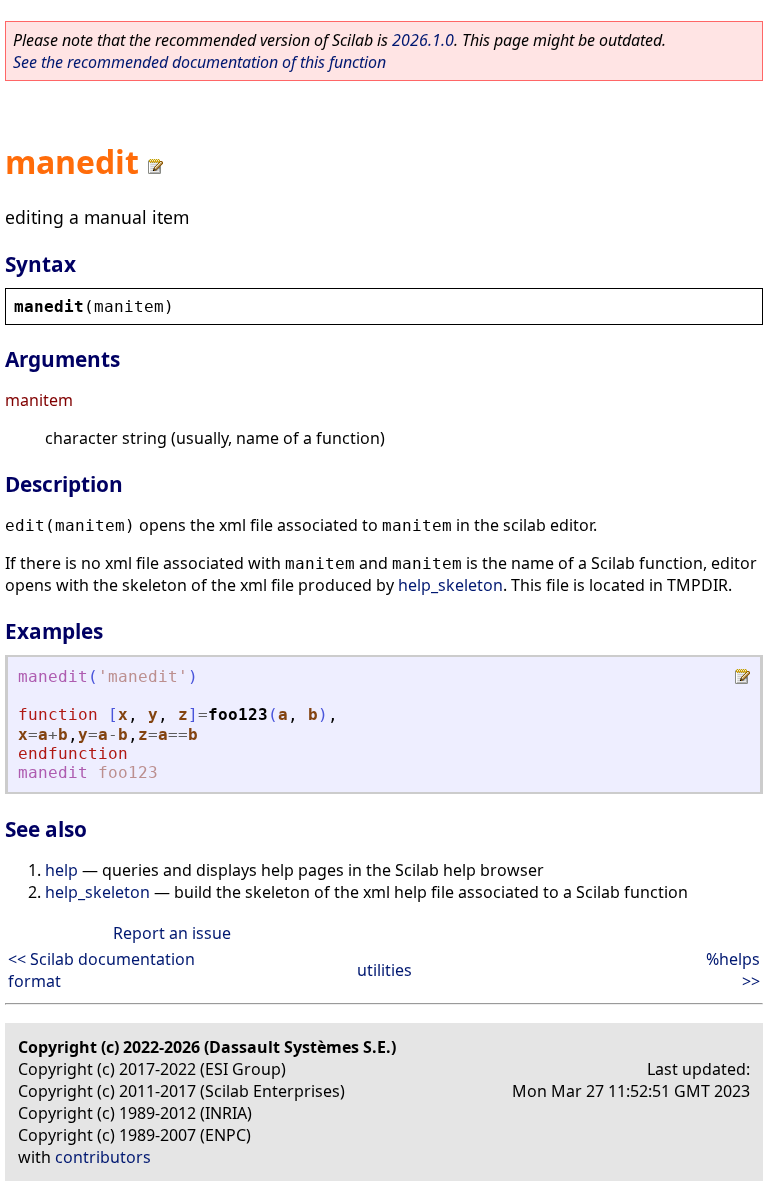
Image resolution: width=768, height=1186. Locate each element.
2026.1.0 (423, 40)
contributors (103, 1157)
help (61, 870)
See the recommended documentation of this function (199, 62)
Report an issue (172, 933)
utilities (384, 970)
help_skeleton (450, 585)
